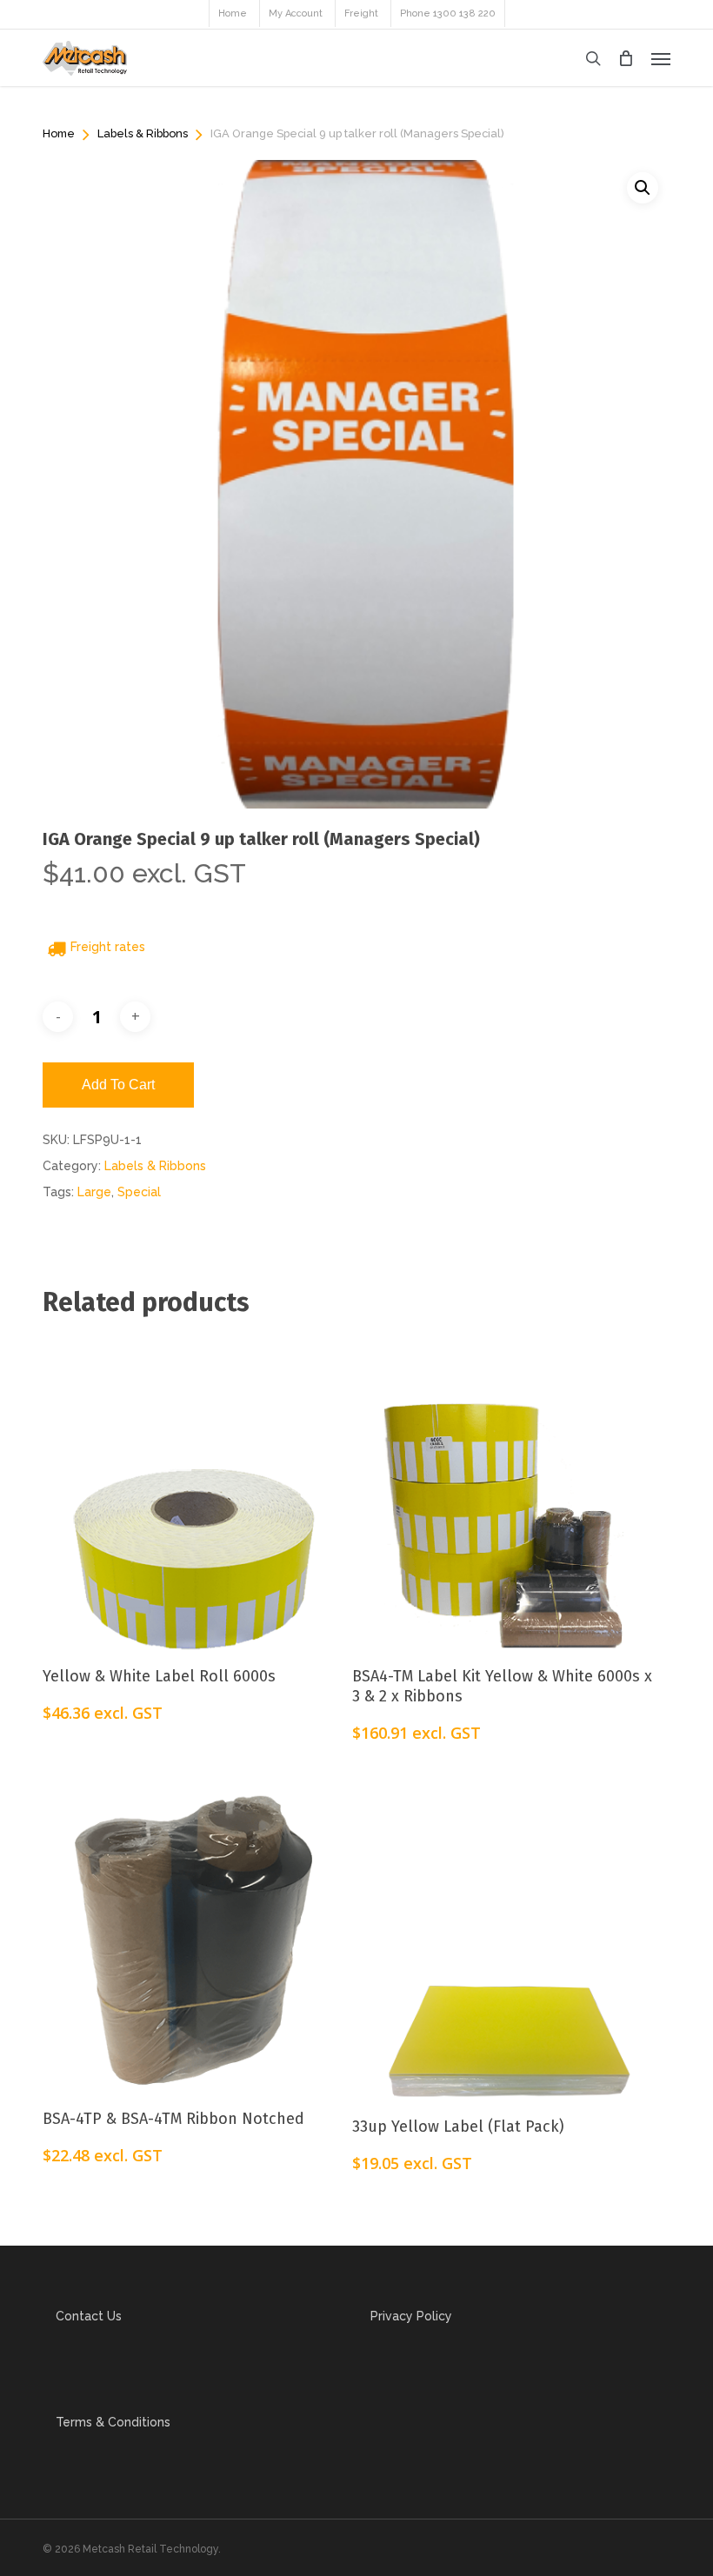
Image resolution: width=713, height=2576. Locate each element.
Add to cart (118, 1085)
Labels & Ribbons (143, 133)
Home (59, 133)
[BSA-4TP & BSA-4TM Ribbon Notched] (193, 1932)
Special (139, 1192)
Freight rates (108, 947)
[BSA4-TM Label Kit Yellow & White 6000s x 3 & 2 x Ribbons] (503, 1489)
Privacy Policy (411, 2316)
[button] (661, 58)
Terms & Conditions (113, 2422)
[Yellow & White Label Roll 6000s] (193, 1489)
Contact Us (89, 2316)
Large (94, 1192)
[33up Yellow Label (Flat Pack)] (503, 1937)
